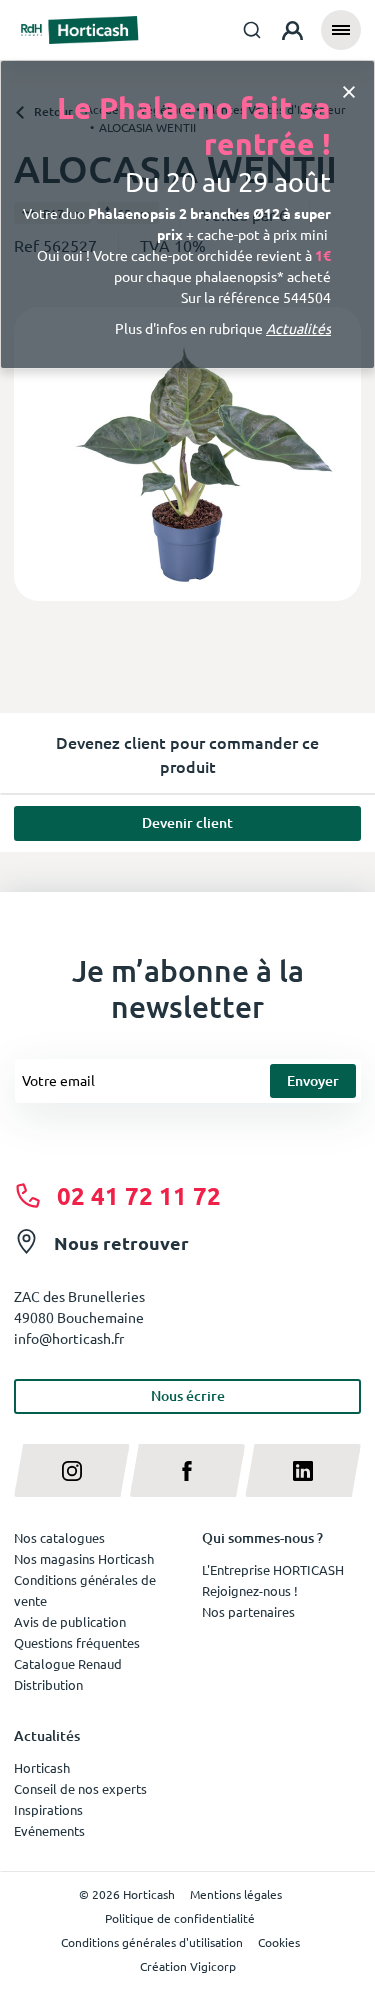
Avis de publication (70, 1621)
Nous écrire (188, 1395)
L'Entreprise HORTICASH (273, 1569)
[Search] (252, 30)
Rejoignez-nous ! (250, 1590)
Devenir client (187, 822)
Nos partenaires (248, 1611)
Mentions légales (236, 1894)
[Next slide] (338, 454)
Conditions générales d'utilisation (152, 1942)
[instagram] (72, 1470)
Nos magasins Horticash (84, 1558)
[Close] (349, 90)
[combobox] (252, 30)
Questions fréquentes (77, 1642)
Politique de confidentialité (180, 1918)
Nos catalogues (59, 1537)
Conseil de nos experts (80, 1788)
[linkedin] (303, 1470)
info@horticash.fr (69, 1338)
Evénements (49, 1830)
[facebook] (188, 1470)
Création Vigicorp (188, 1966)
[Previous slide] (37, 454)
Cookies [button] (279, 1942)
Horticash (42, 1767)
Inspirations (48, 1809)
